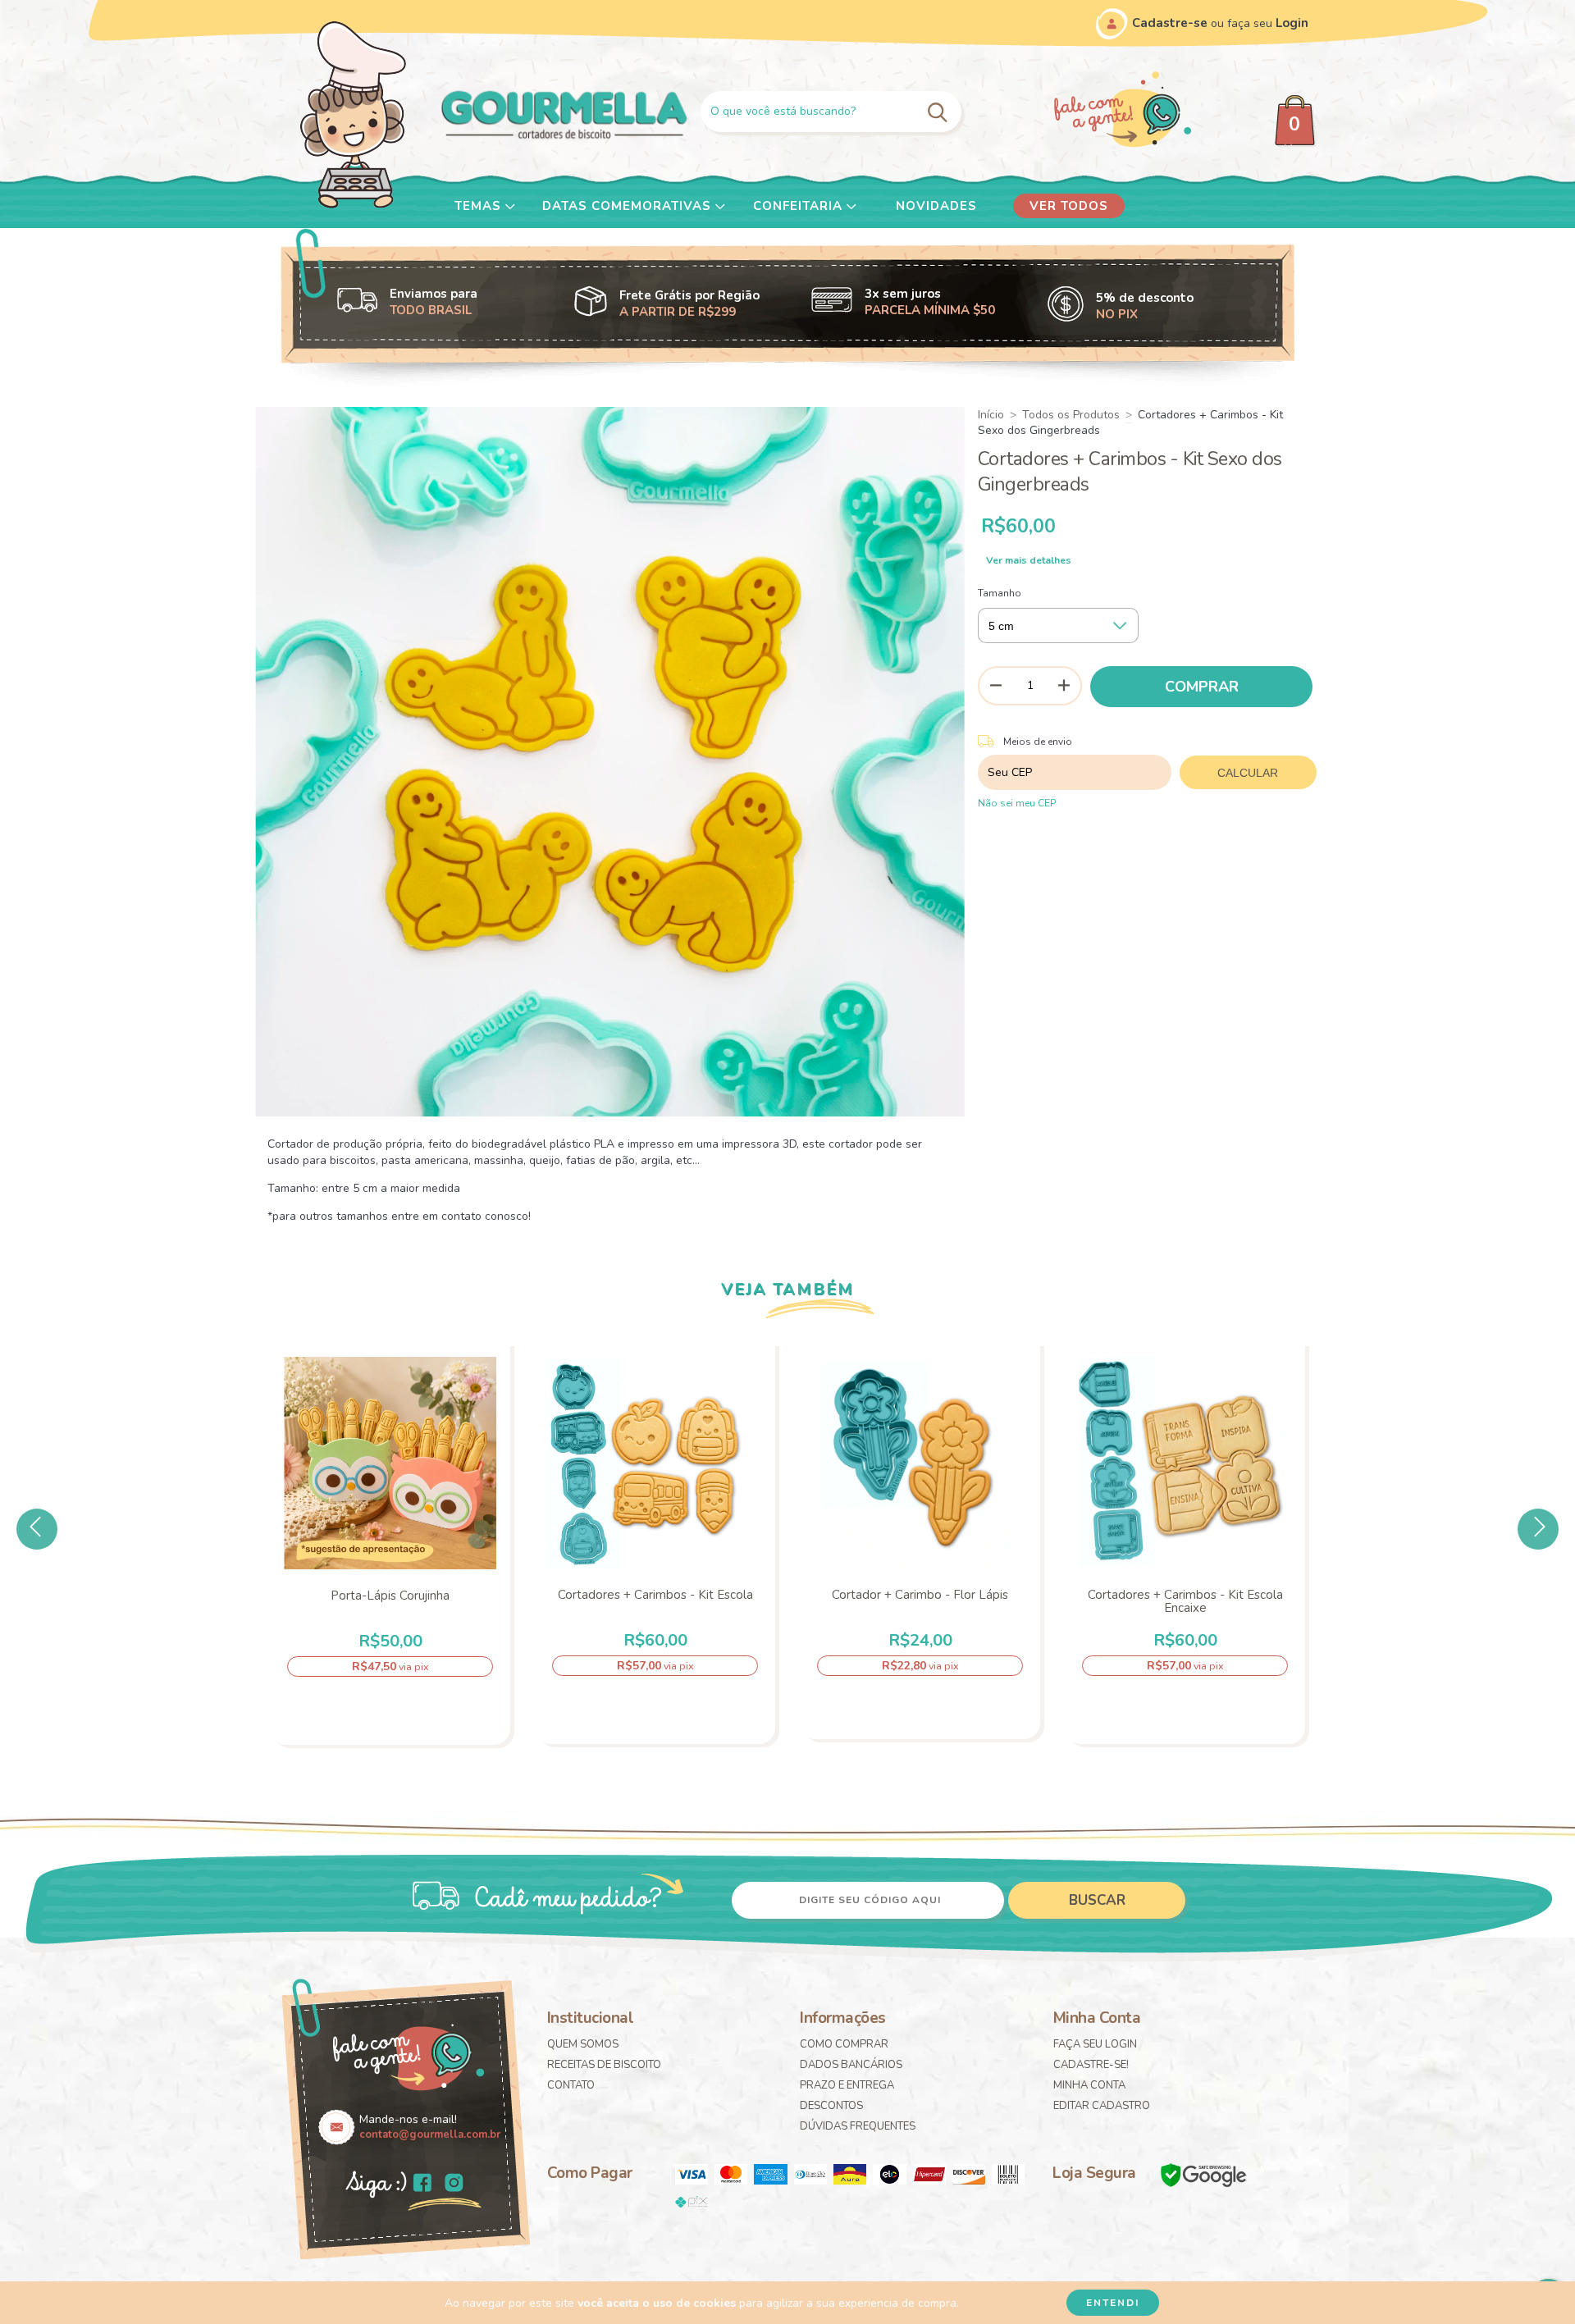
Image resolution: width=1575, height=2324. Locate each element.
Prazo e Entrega (847, 2085)
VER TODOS (1069, 206)
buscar (1097, 1900)
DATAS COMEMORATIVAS (629, 206)
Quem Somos (583, 2044)
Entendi (1113, 2303)
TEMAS (480, 206)
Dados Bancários (851, 2065)
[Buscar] (940, 111)
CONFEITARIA (800, 206)
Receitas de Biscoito (604, 2065)
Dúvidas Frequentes (858, 2126)
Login (1292, 23)
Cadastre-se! (1091, 2065)
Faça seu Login (1095, 2044)
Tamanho (1000, 593)
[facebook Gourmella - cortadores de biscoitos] (422, 2185)
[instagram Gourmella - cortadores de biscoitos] (454, 2185)
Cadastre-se (1170, 23)
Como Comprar (844, 2044)
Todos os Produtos (1071, 415)
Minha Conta (1089, 2085)
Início (991, 415)
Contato (571, 2085)
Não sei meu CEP (1017, 803)
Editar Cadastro (1102, 2106)
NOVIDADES (936, 206)
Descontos (831, 2106)
